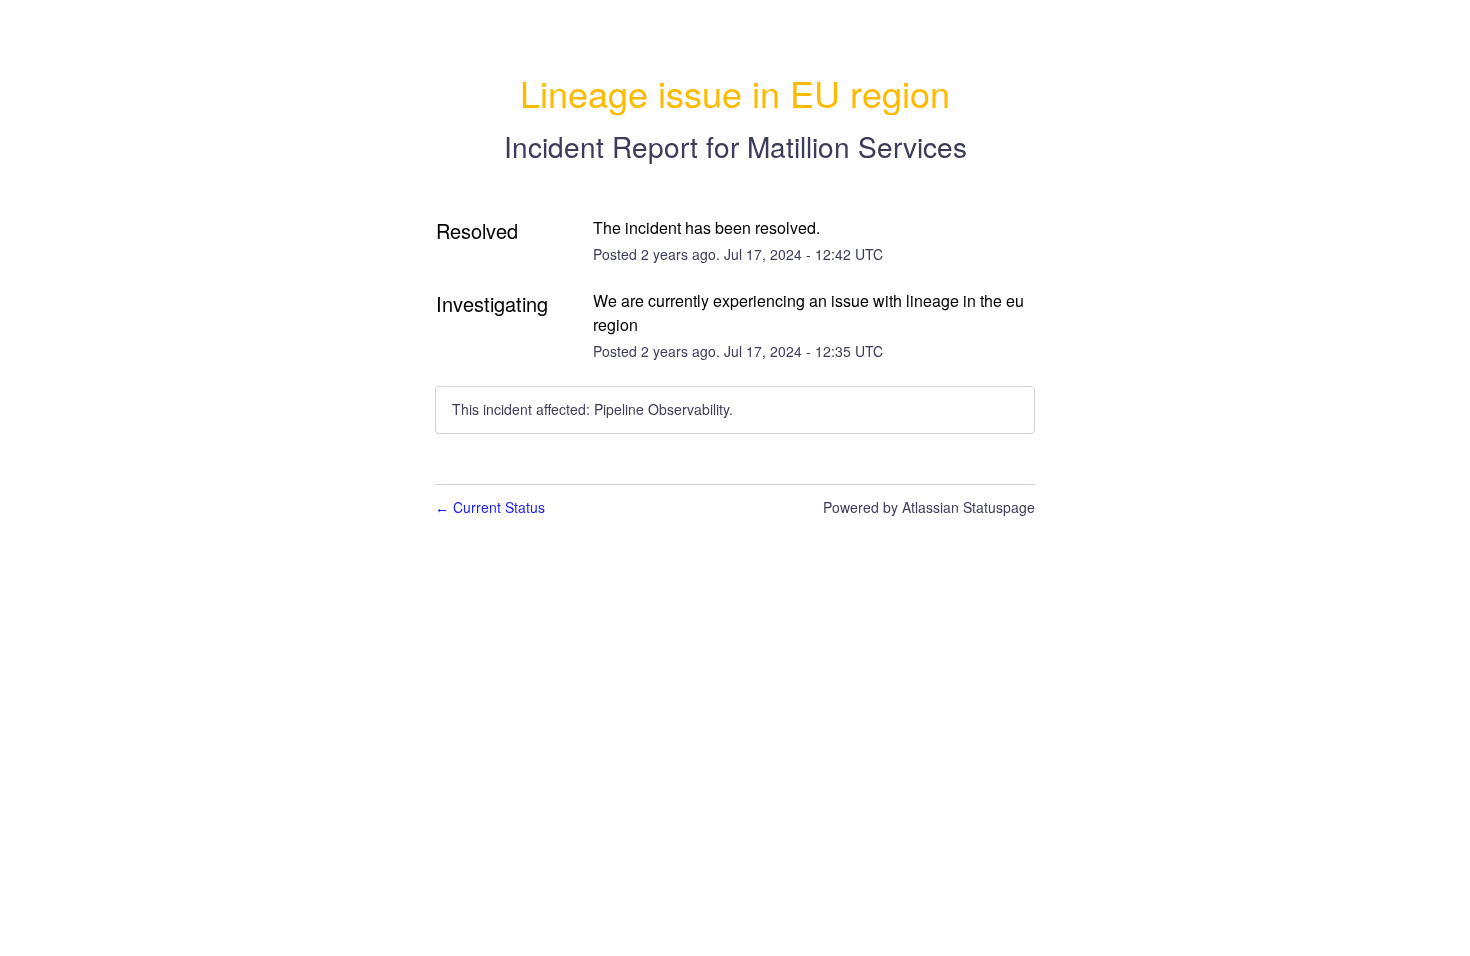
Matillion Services (857, 146)
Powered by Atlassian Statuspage (929, 507)
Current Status (490, 507)
